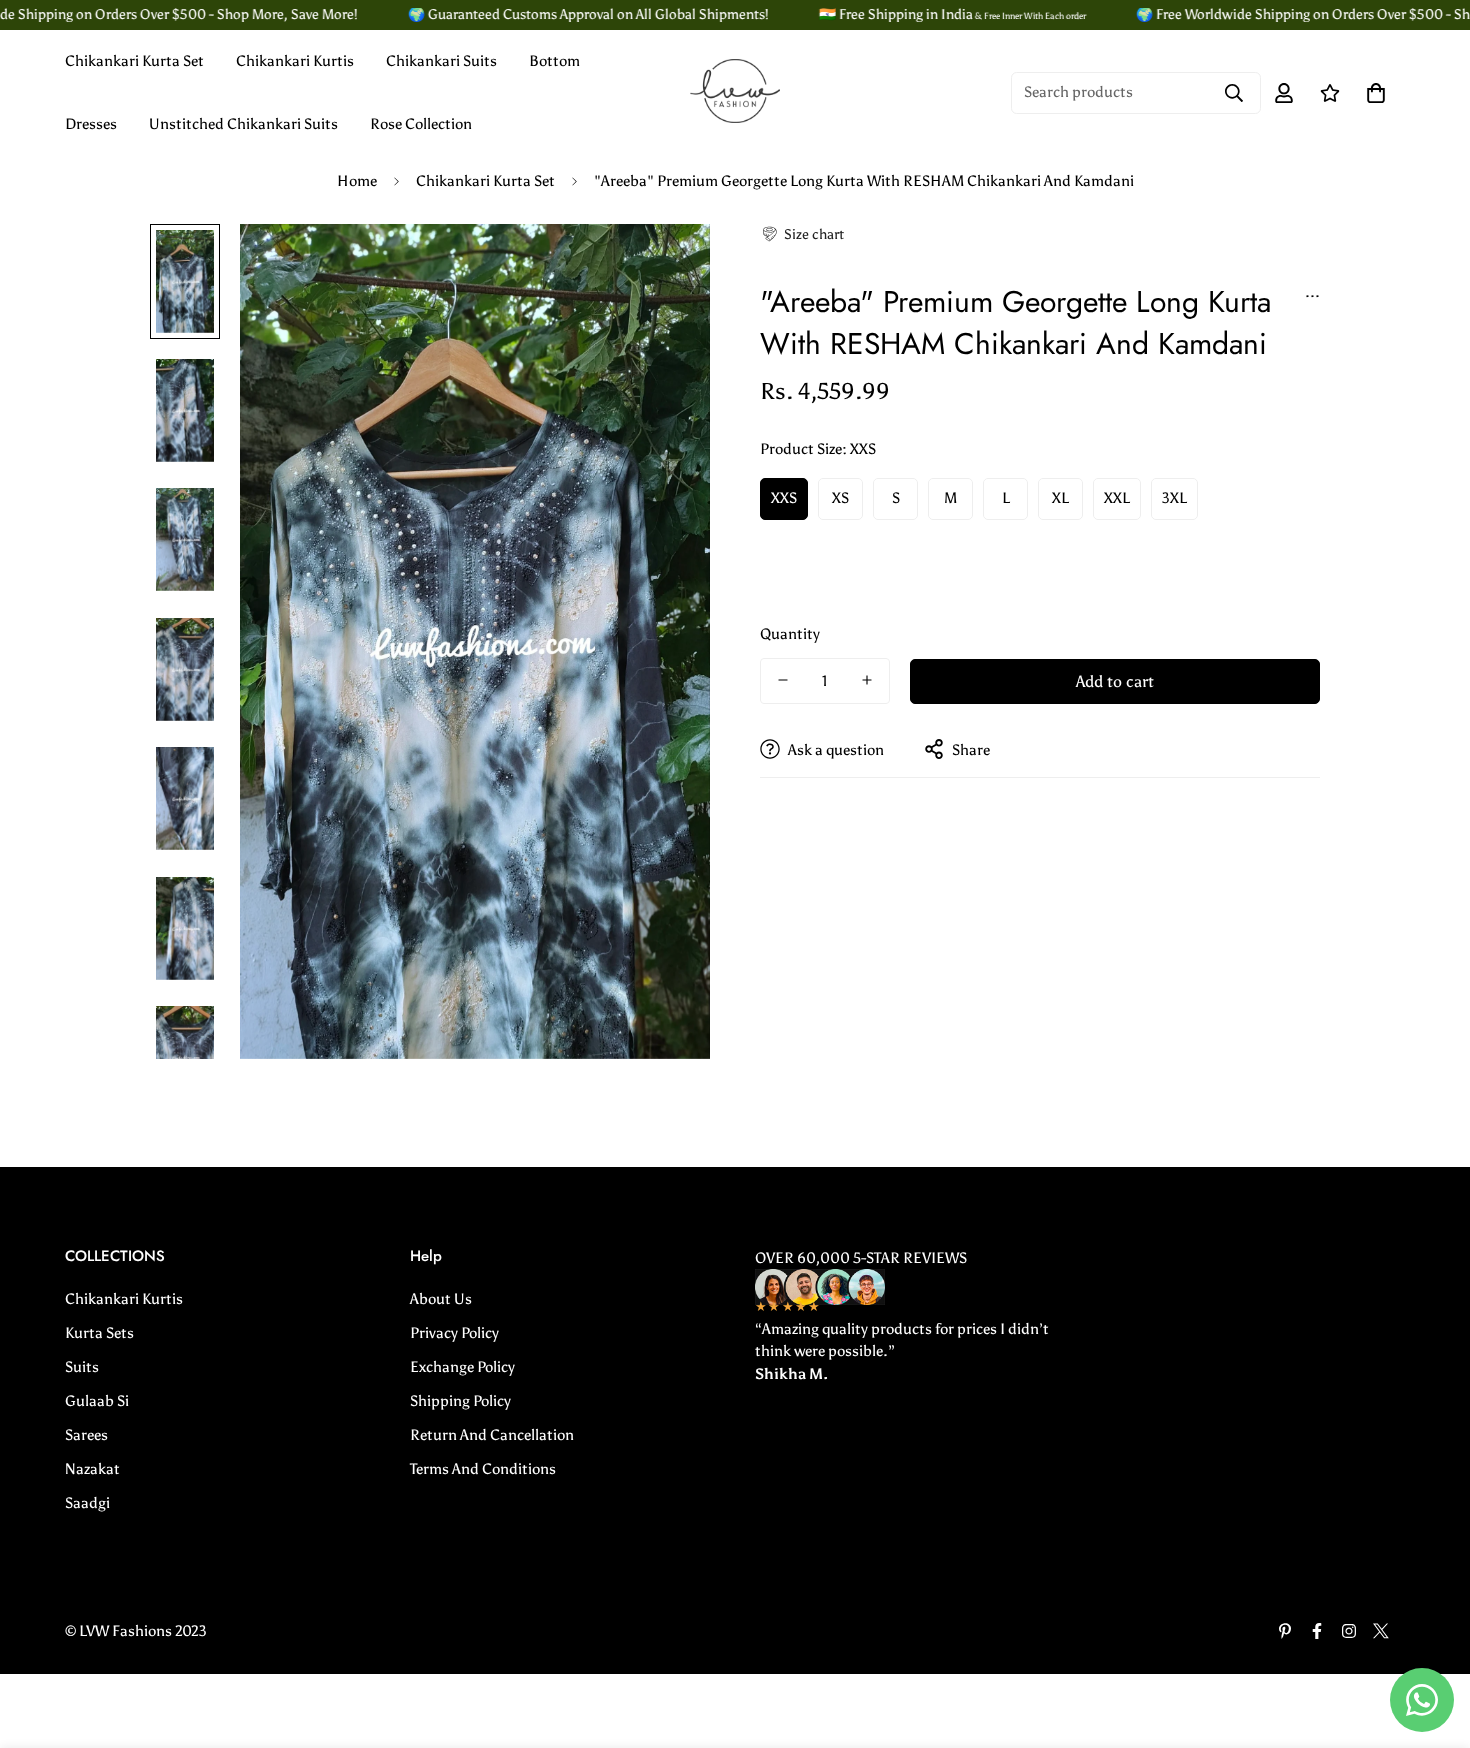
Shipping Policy (460, 1401)
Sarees (86, 1435)
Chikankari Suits (441, 61)
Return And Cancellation (492, 1435)
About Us (441, 1299)
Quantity (790, 633)
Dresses (91, 124)
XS (840, 498)
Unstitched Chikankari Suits (243, 124)
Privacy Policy (454, 1333)
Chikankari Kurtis (295, 61)
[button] (802, 234)
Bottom (554, 61)
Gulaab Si (97, 1401)
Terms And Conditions (483, 1469)
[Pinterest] (1285, 1631)
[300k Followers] (1317, 1631)
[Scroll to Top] (1431, 1639)
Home (357, 181)
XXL (1117, 498)
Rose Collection (421, 124)
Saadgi (87, 1503)
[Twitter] (1381, 1631)
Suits (82, 1367)
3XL (1174, 498)
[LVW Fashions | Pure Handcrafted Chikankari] (735, 92)
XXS (784, 498)
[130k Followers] (1349, 1631)
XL (1060, 498)
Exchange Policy (462, 1367)
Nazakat (92, 1469)
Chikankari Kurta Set (134, 61)
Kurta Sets (99, 1333)
